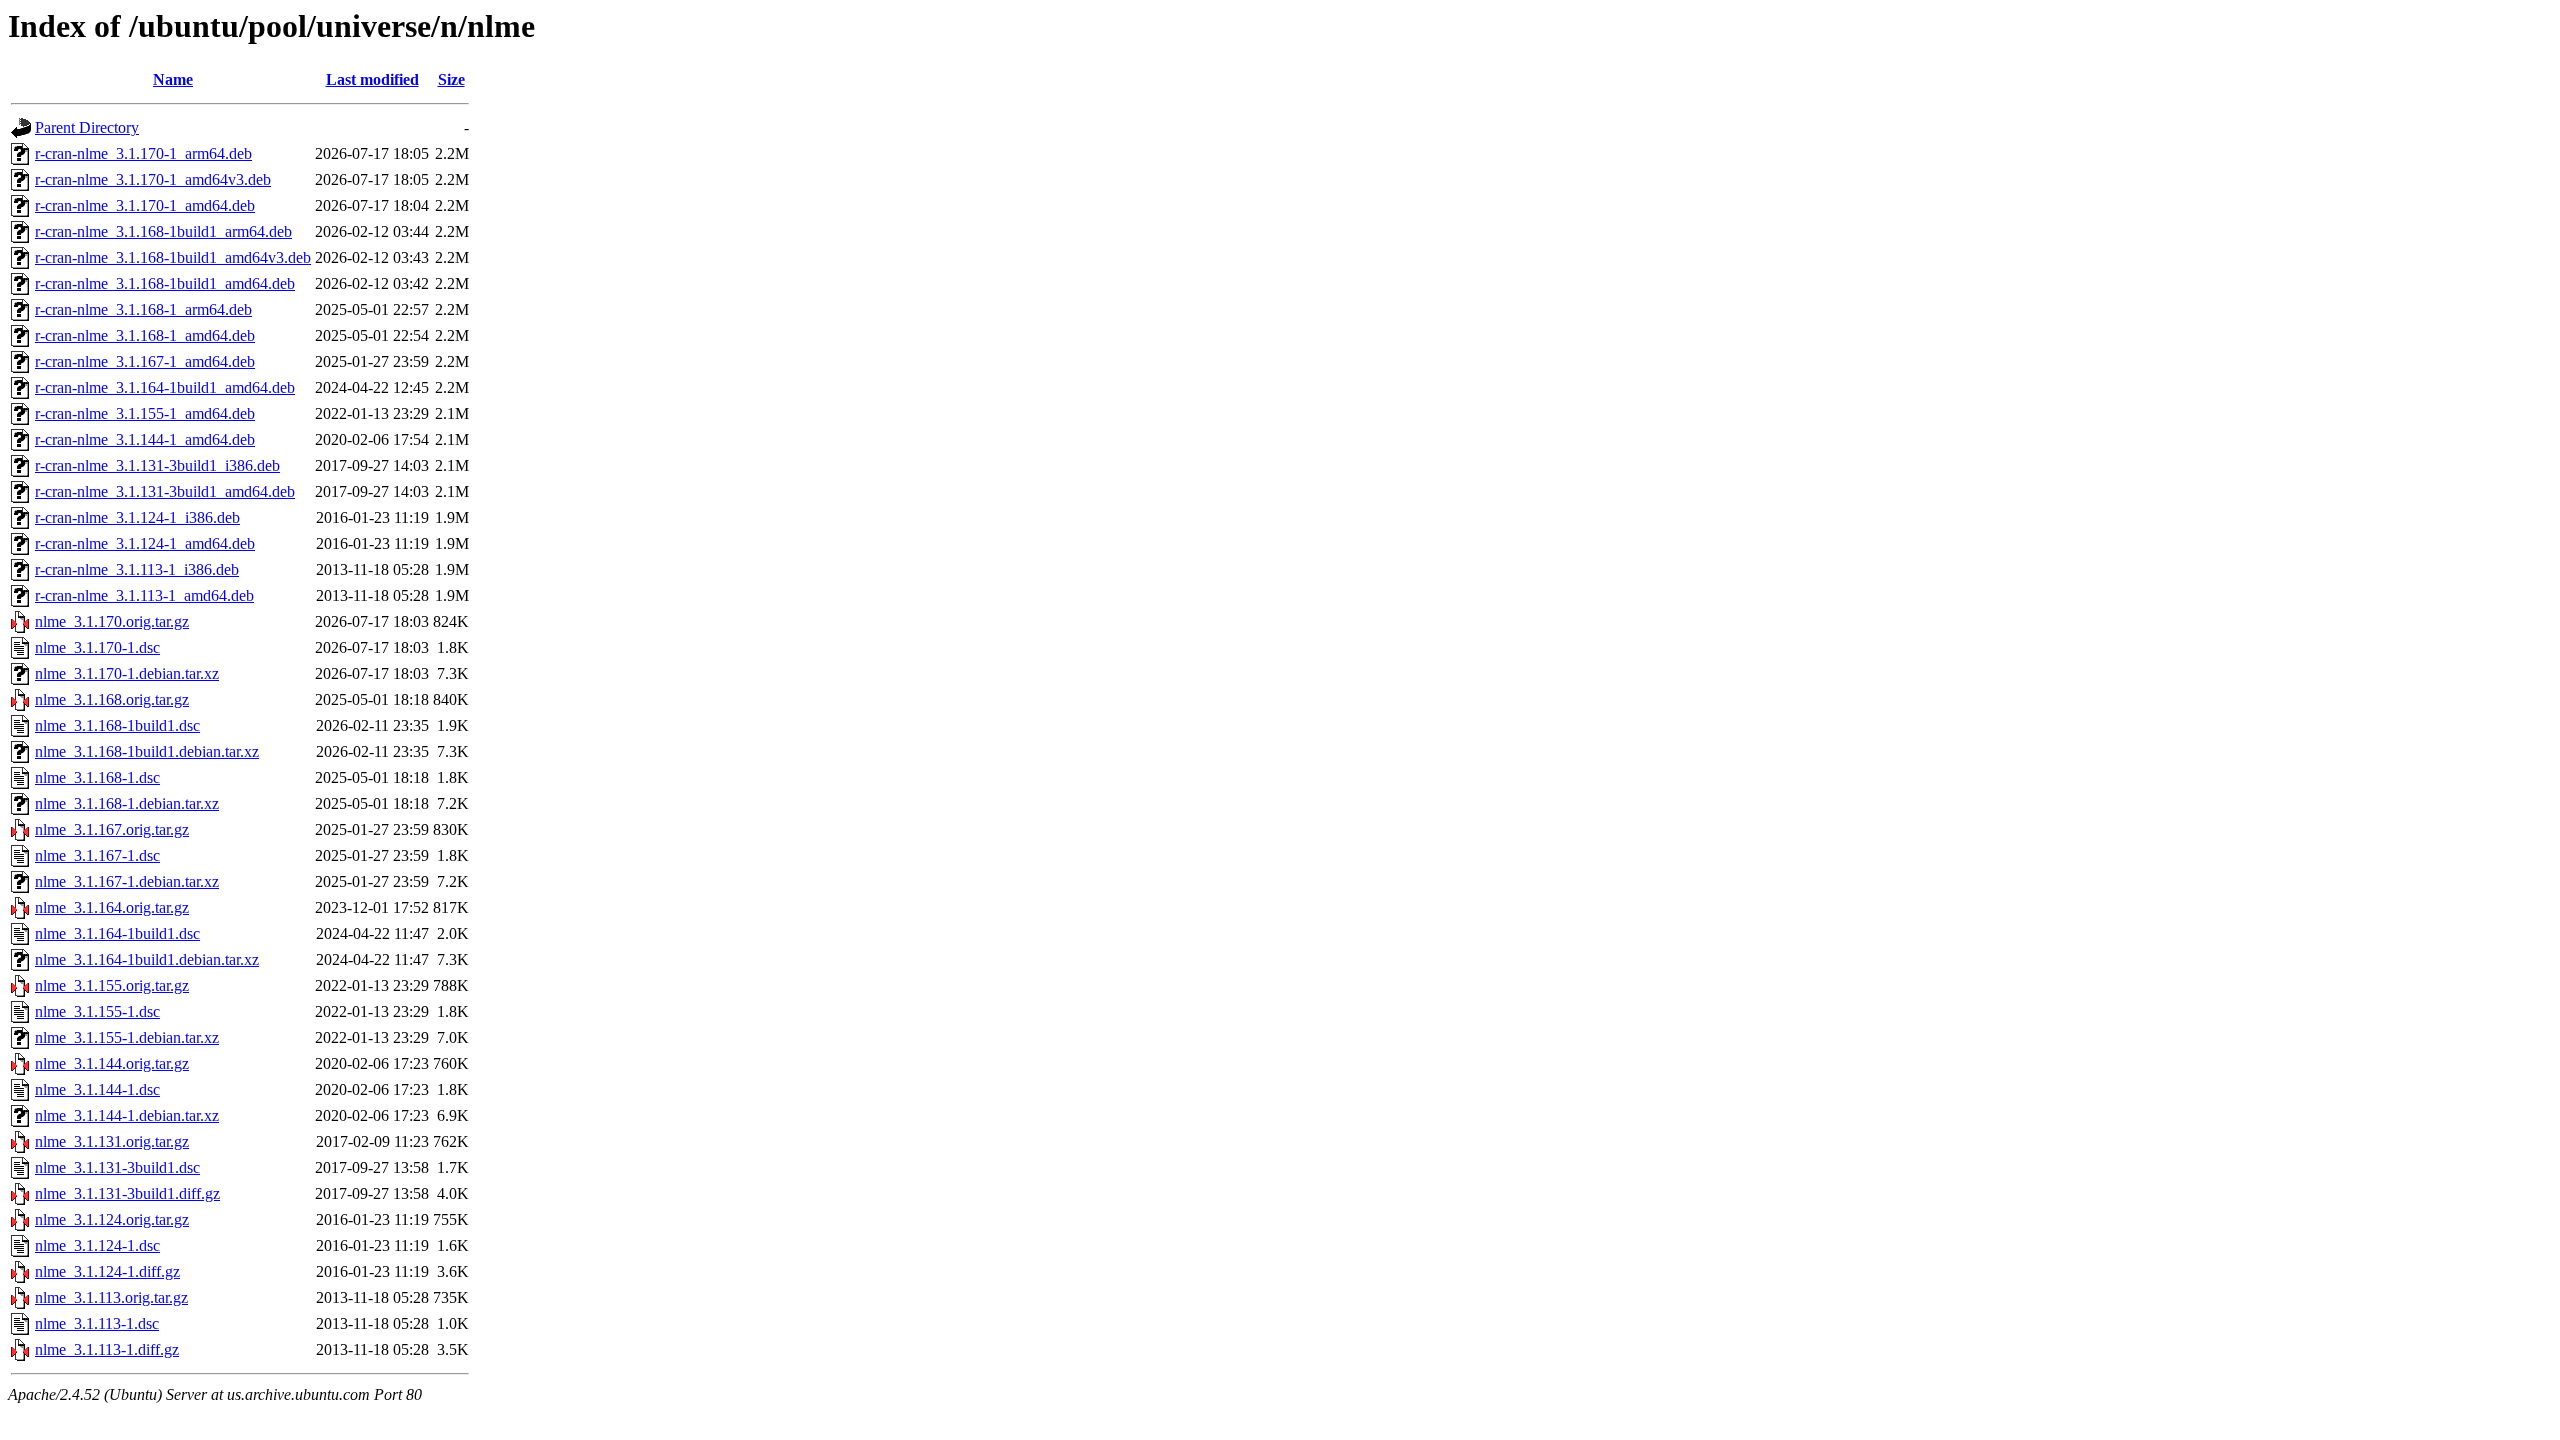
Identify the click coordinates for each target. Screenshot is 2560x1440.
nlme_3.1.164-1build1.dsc (117, 933)
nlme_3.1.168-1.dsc (97, 777)
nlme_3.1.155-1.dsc (97, 1011)
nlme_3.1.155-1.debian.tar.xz (127, 1037)
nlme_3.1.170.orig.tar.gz (112, 621)
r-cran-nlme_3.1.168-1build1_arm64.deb (163, 231)
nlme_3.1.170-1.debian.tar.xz (127, 673)
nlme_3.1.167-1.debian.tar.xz (127, 881)
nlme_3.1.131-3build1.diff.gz (127, 1193)
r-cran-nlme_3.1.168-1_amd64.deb (145, 335)
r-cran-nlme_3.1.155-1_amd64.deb (145, 413)
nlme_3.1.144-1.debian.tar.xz (127, 1115)
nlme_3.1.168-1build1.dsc (117, 725)
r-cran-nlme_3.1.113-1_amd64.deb (144, 595)
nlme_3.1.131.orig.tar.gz (112, 1141)
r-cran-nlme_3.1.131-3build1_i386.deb (157, 465)
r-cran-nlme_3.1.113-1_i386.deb (137, 569)
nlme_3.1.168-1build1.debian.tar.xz (147, 751)
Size (451, 79)
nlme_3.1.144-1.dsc (97, 1089)
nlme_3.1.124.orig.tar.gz (112, 1219)
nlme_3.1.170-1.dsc (97, 647)
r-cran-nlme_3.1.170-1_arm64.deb (143, 153)
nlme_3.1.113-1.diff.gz (107, 1349)
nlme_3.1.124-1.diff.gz (107, 1271)
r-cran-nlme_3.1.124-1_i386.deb (137, 517)
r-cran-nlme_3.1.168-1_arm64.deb (143, 309)
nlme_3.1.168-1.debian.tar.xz (127, 803)
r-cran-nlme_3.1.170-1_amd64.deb (145, 205)
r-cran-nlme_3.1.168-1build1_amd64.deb (165, 283)
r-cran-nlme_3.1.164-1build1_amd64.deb (165, 387)
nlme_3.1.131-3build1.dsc (117, 1167)
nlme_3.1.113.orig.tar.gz (111, 1297)
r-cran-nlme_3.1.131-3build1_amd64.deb (165, 491)
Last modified (372, 79)
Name (173, 79)
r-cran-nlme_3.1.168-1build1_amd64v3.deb (173, 257)
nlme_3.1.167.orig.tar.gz (112, 829)
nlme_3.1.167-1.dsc (97, 855)
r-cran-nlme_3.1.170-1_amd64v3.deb (153, 179)
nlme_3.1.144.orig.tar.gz (112, 1063)
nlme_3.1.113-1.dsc (97, 1323)
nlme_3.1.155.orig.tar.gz (112, 985)
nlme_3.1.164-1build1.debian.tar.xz (147, 959)
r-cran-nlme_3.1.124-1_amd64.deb (145, 543)
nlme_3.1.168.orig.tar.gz (112, 699)
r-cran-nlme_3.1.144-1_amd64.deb (145, 439)
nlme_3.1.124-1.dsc (97, 1245)
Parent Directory (87, 127)
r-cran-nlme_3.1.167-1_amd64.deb (145, 361)
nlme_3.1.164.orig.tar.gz (112, 907)
